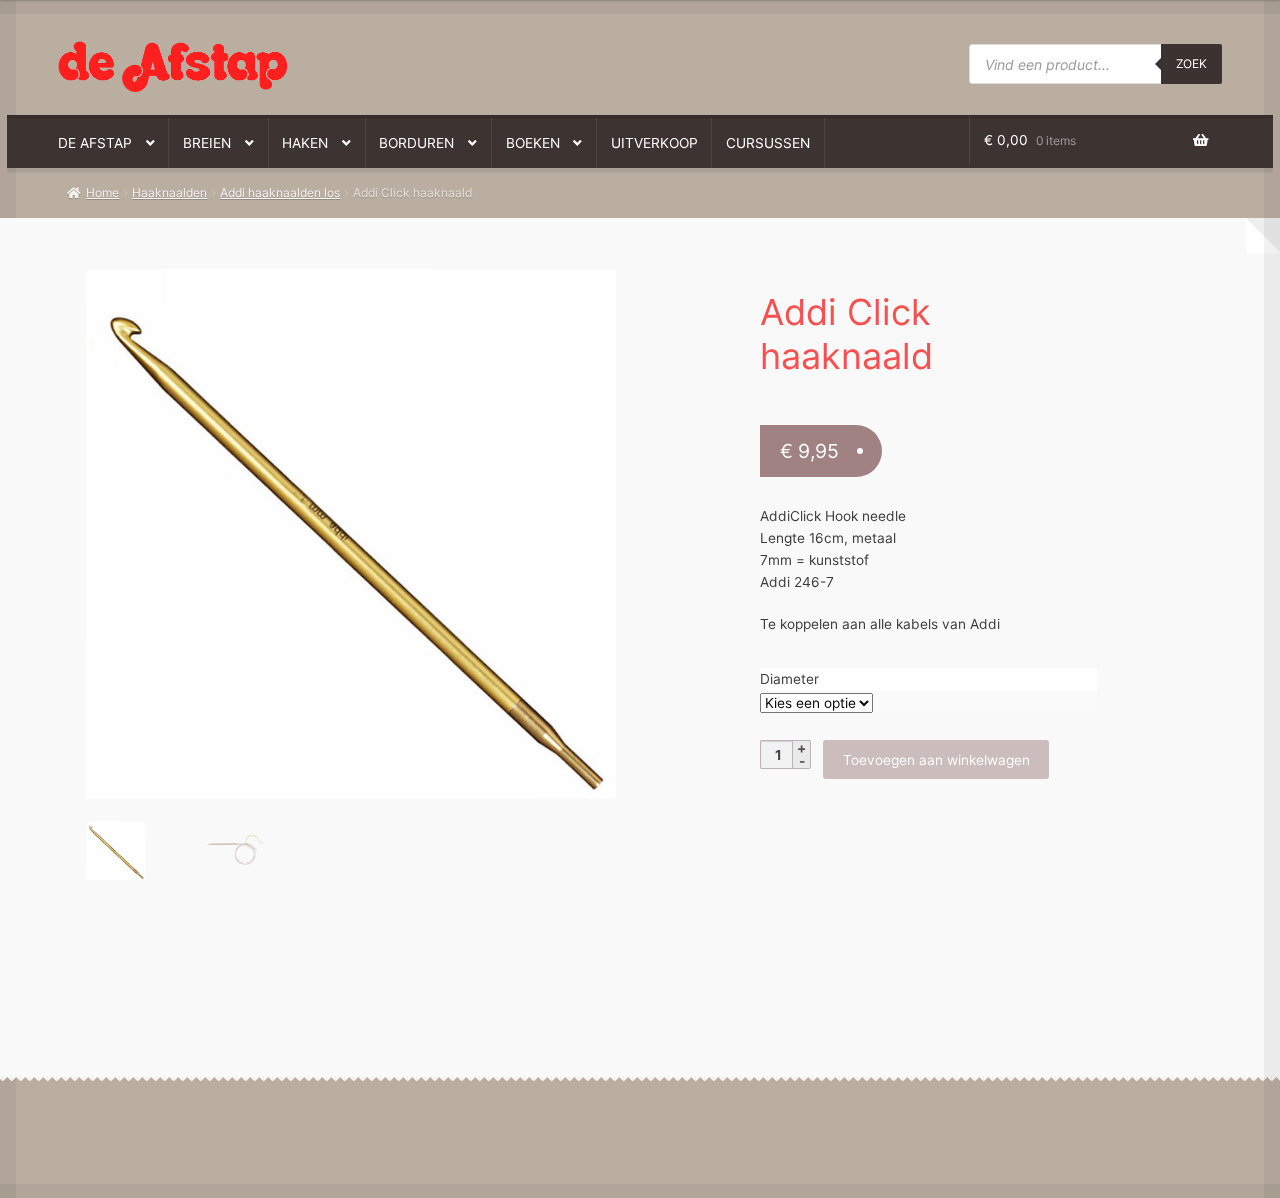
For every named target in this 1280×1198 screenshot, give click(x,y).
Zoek (1191, 63)
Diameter (789, 679)
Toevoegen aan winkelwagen (936, 760)
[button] (338, 294)
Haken (305, 143)
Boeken (533, 143)
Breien (207, 143)
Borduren (416, 143)
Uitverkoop (654, 143)
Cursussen (768, 143)
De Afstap (95, 143)
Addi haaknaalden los (280, 192)
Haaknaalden (169, 192)
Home (102, 192)
